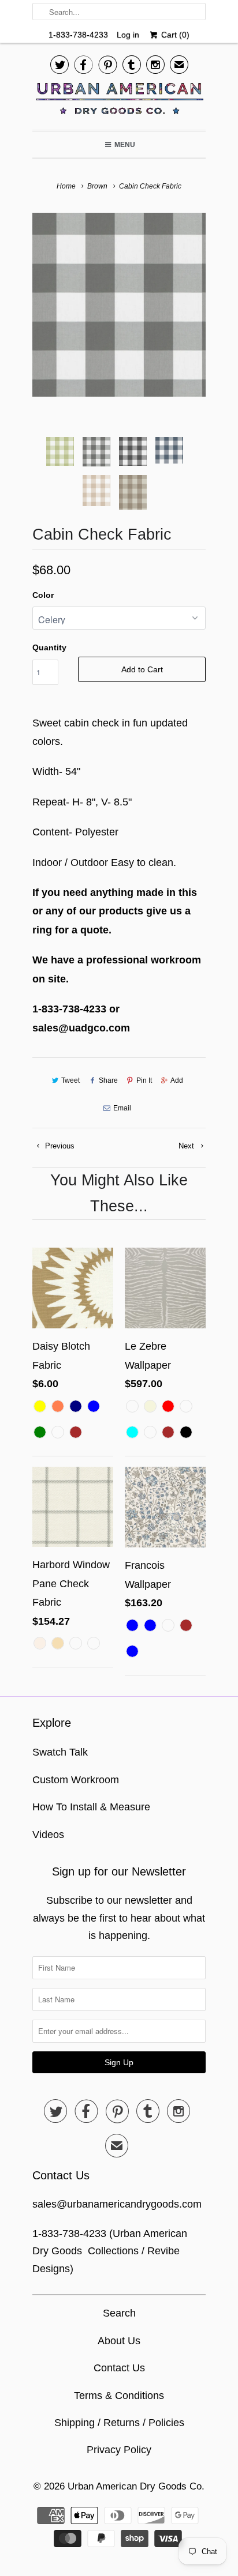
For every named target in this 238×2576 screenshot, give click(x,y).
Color (43, 595)
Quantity (49, 647)
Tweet (70, 1080)
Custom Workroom (76, 1780)
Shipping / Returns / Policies (119, 2423)
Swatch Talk (60, 1752)
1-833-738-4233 (78, 35)
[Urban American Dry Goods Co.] (119, 101)
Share (108, 1080)
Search (119, 2313)
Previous (59, 1146)
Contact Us (119, 2368)
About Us (119, 2341)
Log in (128, 35)
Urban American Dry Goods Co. (136, 2486)
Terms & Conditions (119, 2396)
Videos (48, 1835)
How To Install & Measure (91, 1807)
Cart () (174, 35)
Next (187, 1146)
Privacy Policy (119, 2450)
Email (122, 1108)
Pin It (144, 1080)
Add (177, 1080)
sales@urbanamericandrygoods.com (117, 2204)
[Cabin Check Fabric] (119, 305)
